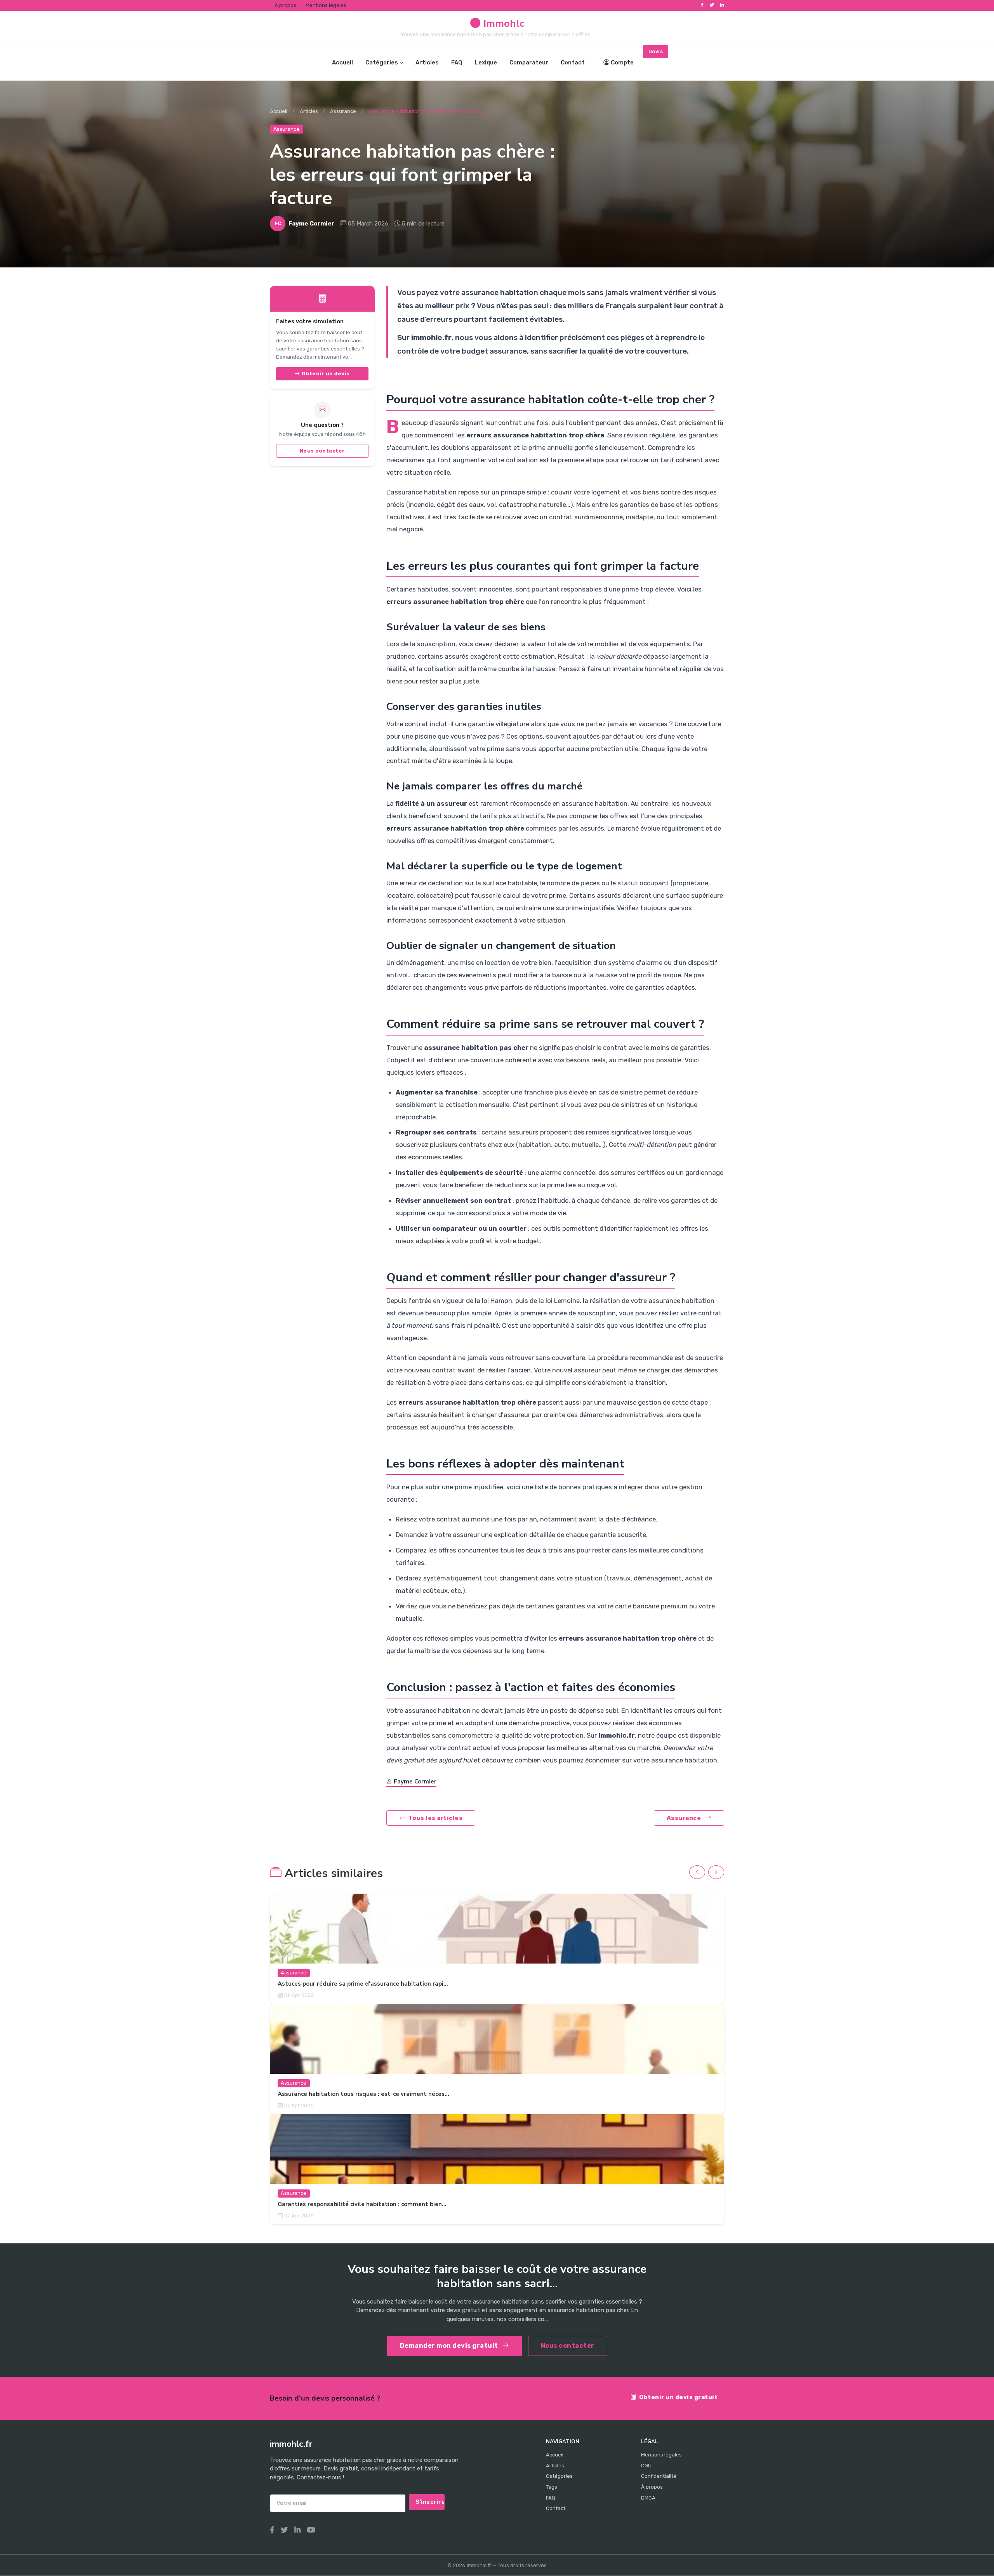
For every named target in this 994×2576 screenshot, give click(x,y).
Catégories (382, 62)
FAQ (457, 62)
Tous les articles (436, 1818)
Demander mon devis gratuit (450, 2346)
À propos (285, 5)
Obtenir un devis (326, 374)
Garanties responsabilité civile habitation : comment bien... (362, 2205)
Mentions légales (326, 5)
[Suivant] (716, 1872)
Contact (573, 62)
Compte (622, 62)
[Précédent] (697, 1872)
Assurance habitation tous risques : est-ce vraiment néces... (363, 2094)
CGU (646, 2466)
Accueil (342, 62)
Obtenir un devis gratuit (678, 2397)
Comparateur (529, 62)
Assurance (343, 111)
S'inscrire (430, 2502)
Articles (427, 62)
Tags (552, 2487)
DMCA (648, 2498)
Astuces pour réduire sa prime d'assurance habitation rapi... (363, 1984)
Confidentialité (659, 2476)
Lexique (486, 62)
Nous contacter (322, 451)
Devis (656, 51)
